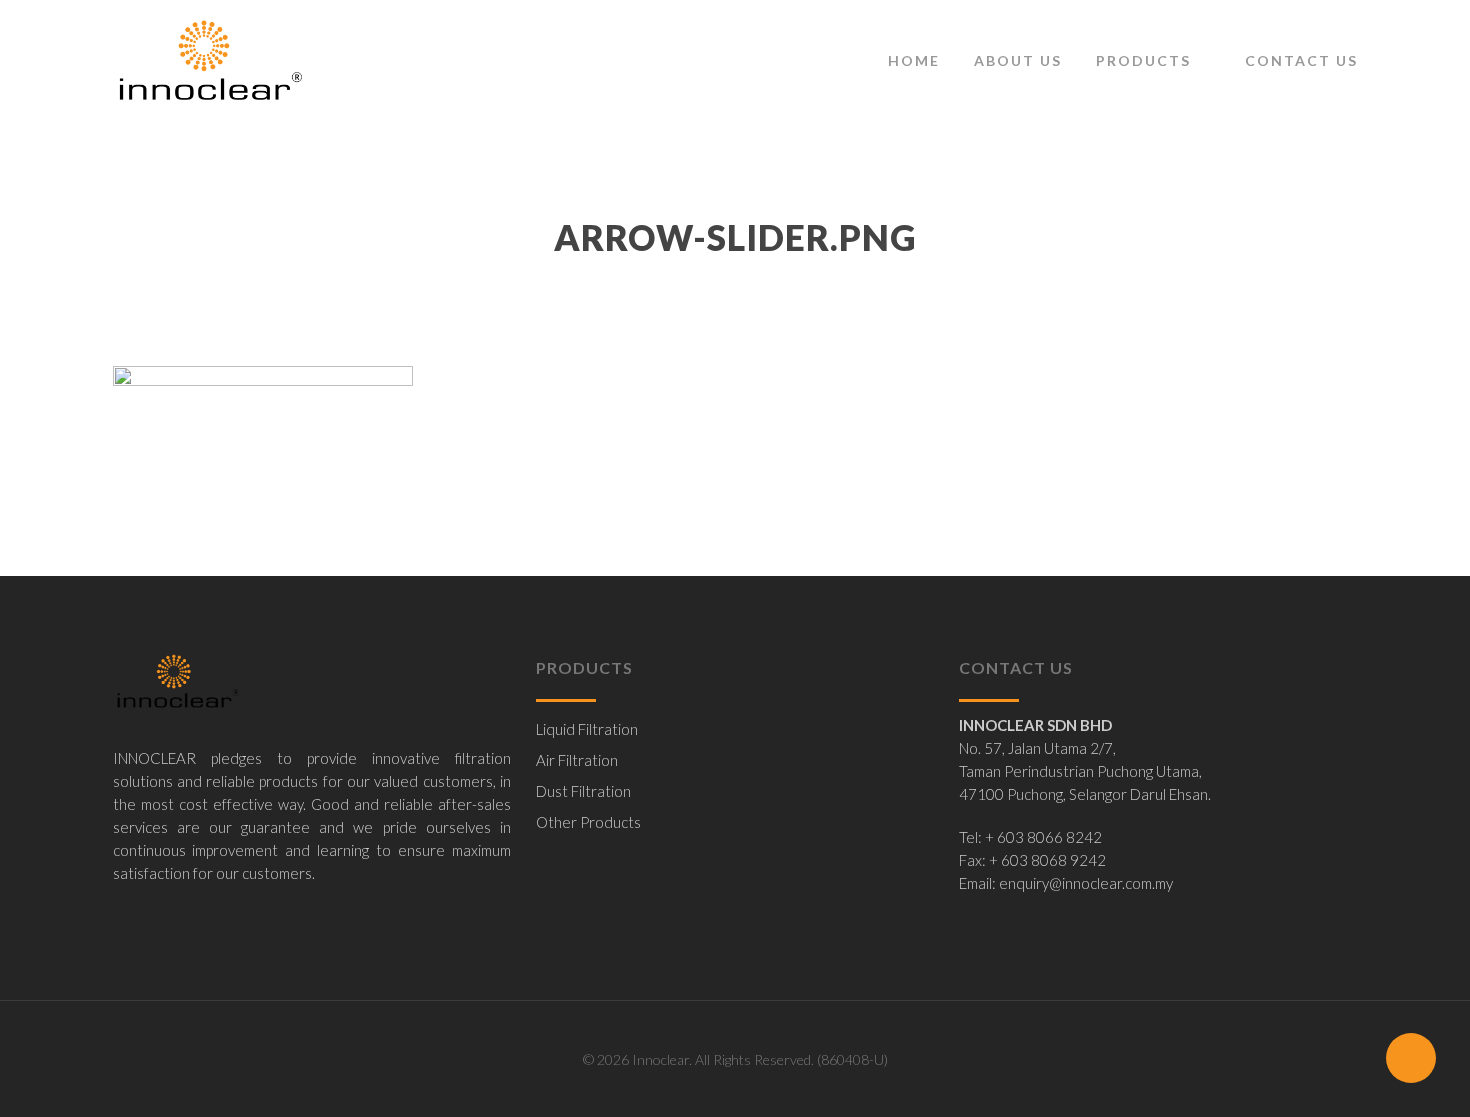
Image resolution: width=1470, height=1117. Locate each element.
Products (1143, 60)
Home (914, 60)
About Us (1018, 60)
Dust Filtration (583, 791)
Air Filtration (577, 760)
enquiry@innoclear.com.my (1086, 883)
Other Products (588, 822)
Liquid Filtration (587, 729)
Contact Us (1301, 60)
